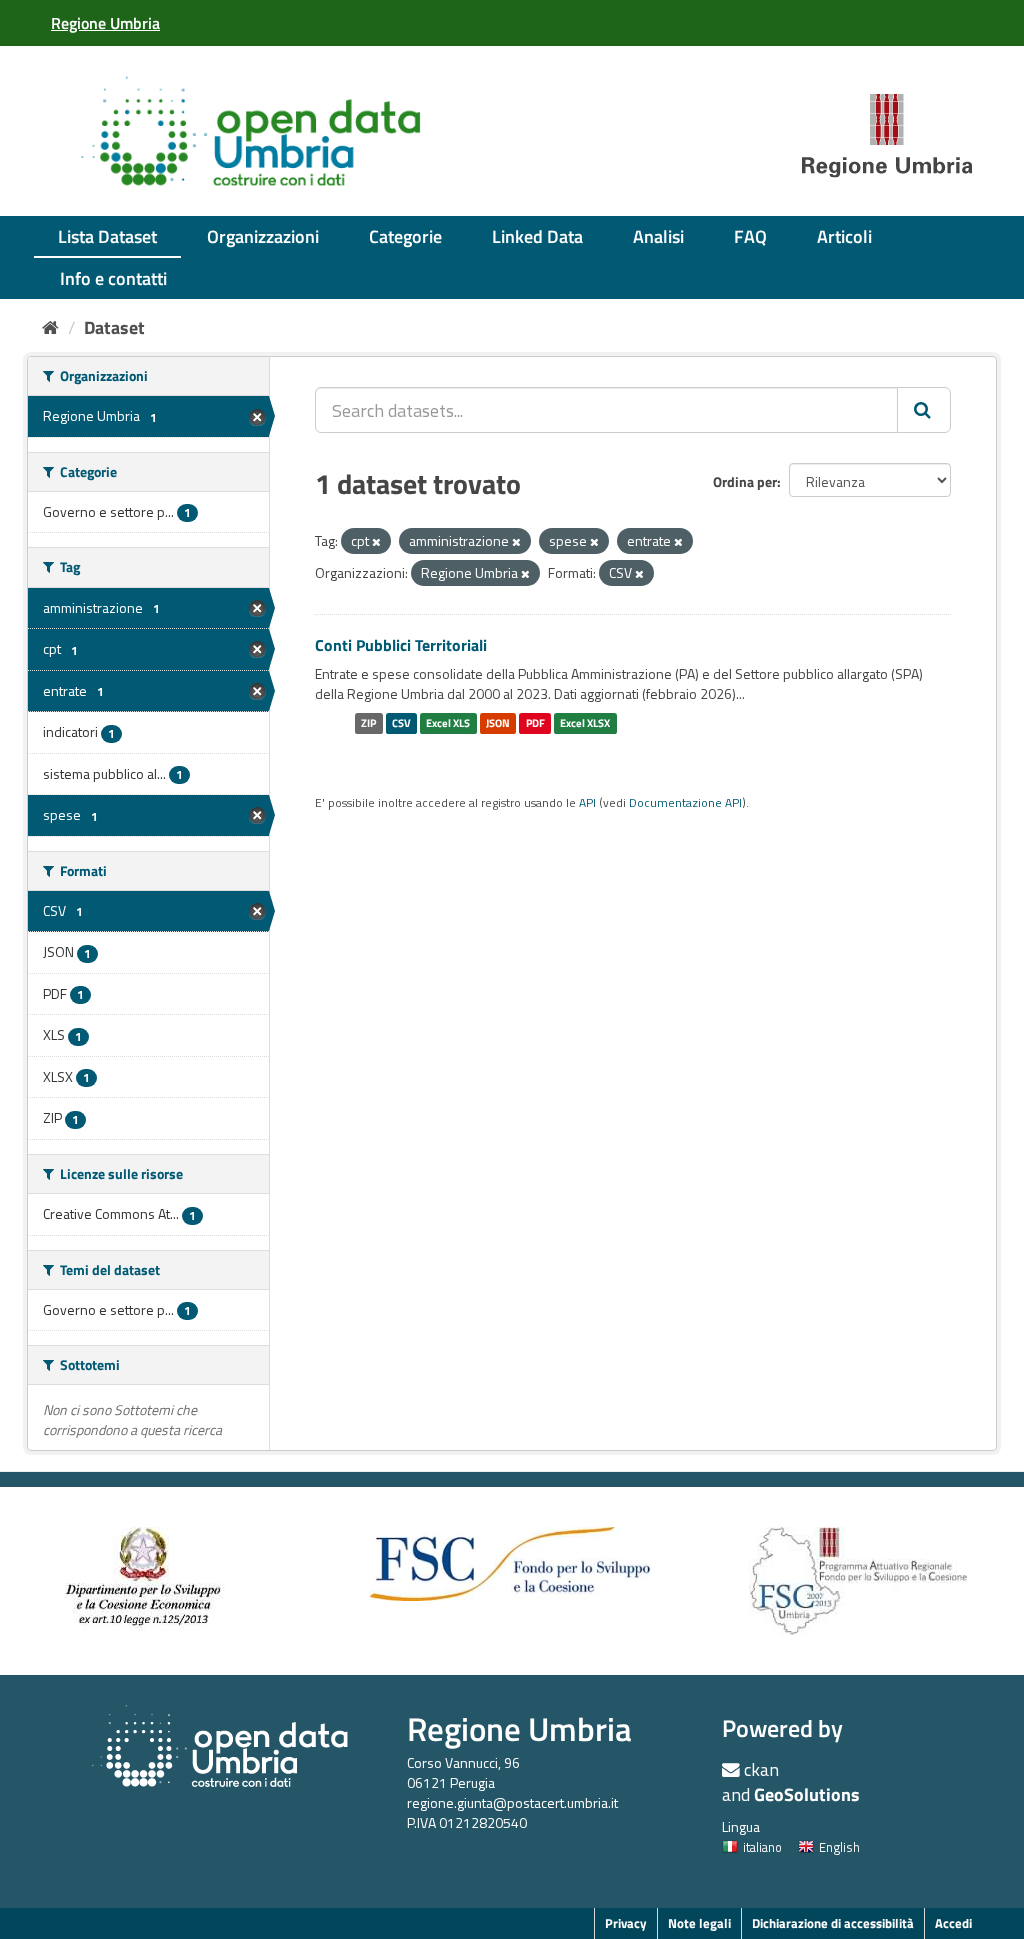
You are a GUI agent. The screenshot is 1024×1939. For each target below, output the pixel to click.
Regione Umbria (519, 1728)
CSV (401, 723)
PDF (535, 723)
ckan (761, 1769)
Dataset (114, 327)
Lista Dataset (107, 236)
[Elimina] (376, 542)
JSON (498, 723)
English (839, 1847)
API (587, 803)
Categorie (405, 236)
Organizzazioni (263, 236)
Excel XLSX (585, 723)
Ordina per (745, 481)
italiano (762, 1847)
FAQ (750, 236)
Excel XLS (448, 723)
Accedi (953, 1923)
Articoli (844, 236)
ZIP (368, 723)
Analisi (658, 236)
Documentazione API (685, 803)
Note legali (699, 1923)
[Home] (50, 327)
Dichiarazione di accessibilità (833, 1923)
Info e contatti (113, 278)
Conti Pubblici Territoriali (401, 645)
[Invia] (924, 410)
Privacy (626, 1923)
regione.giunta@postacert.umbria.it (512, 1802)
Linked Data (537, 236)
